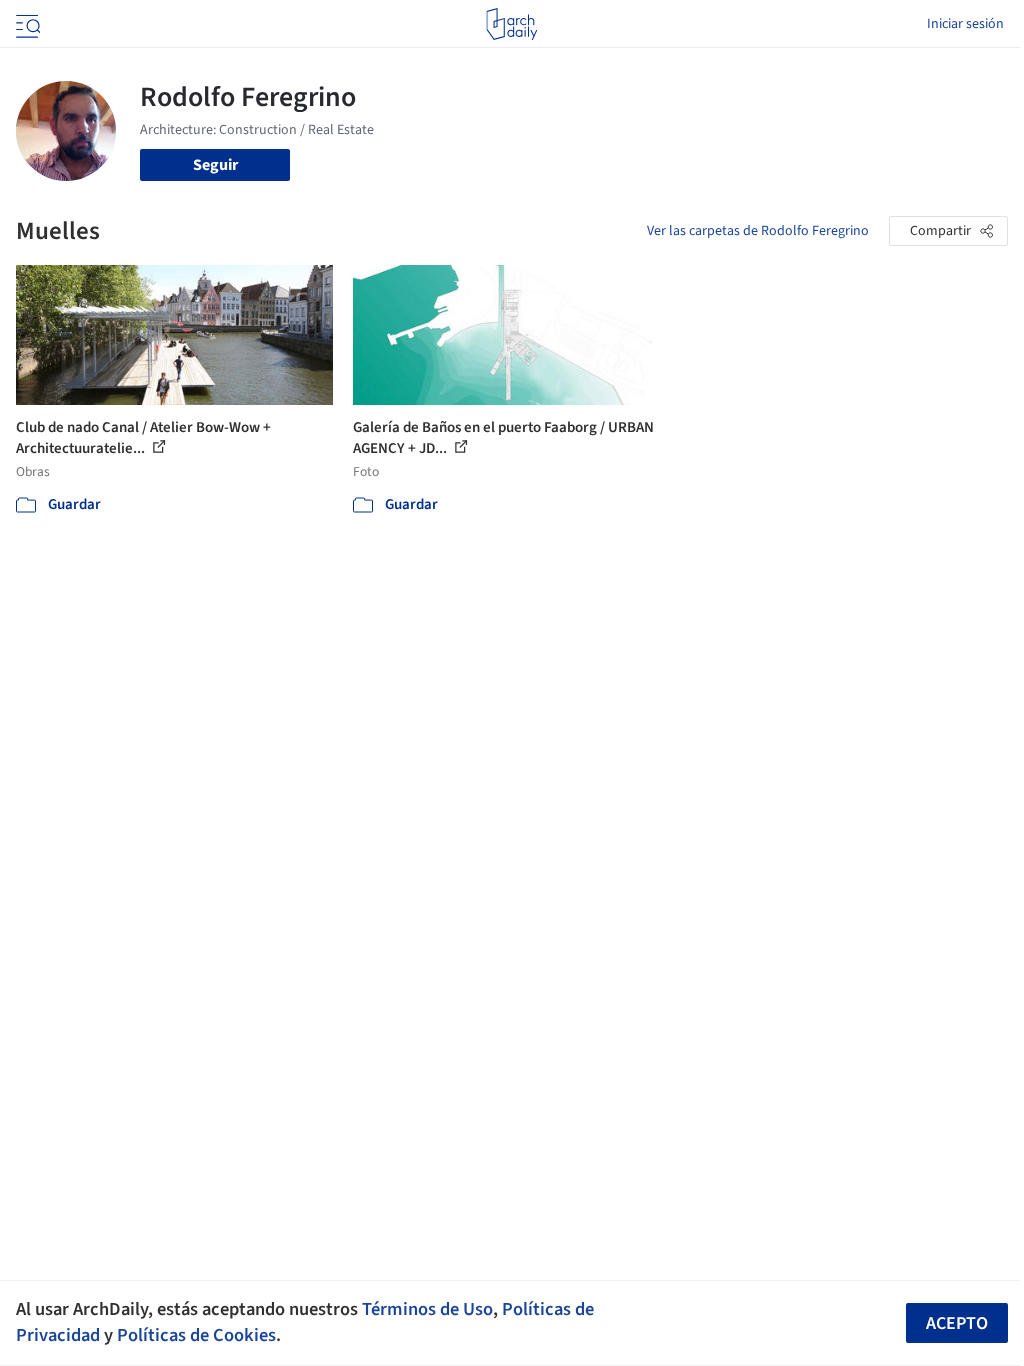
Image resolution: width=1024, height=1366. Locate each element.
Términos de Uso (427, 1309)
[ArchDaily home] (511, 24)
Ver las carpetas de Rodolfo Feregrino (758, 231)
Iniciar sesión (965, 24)
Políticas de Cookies (196, 1335)
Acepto (957, 1323)
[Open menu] (26, 24)
